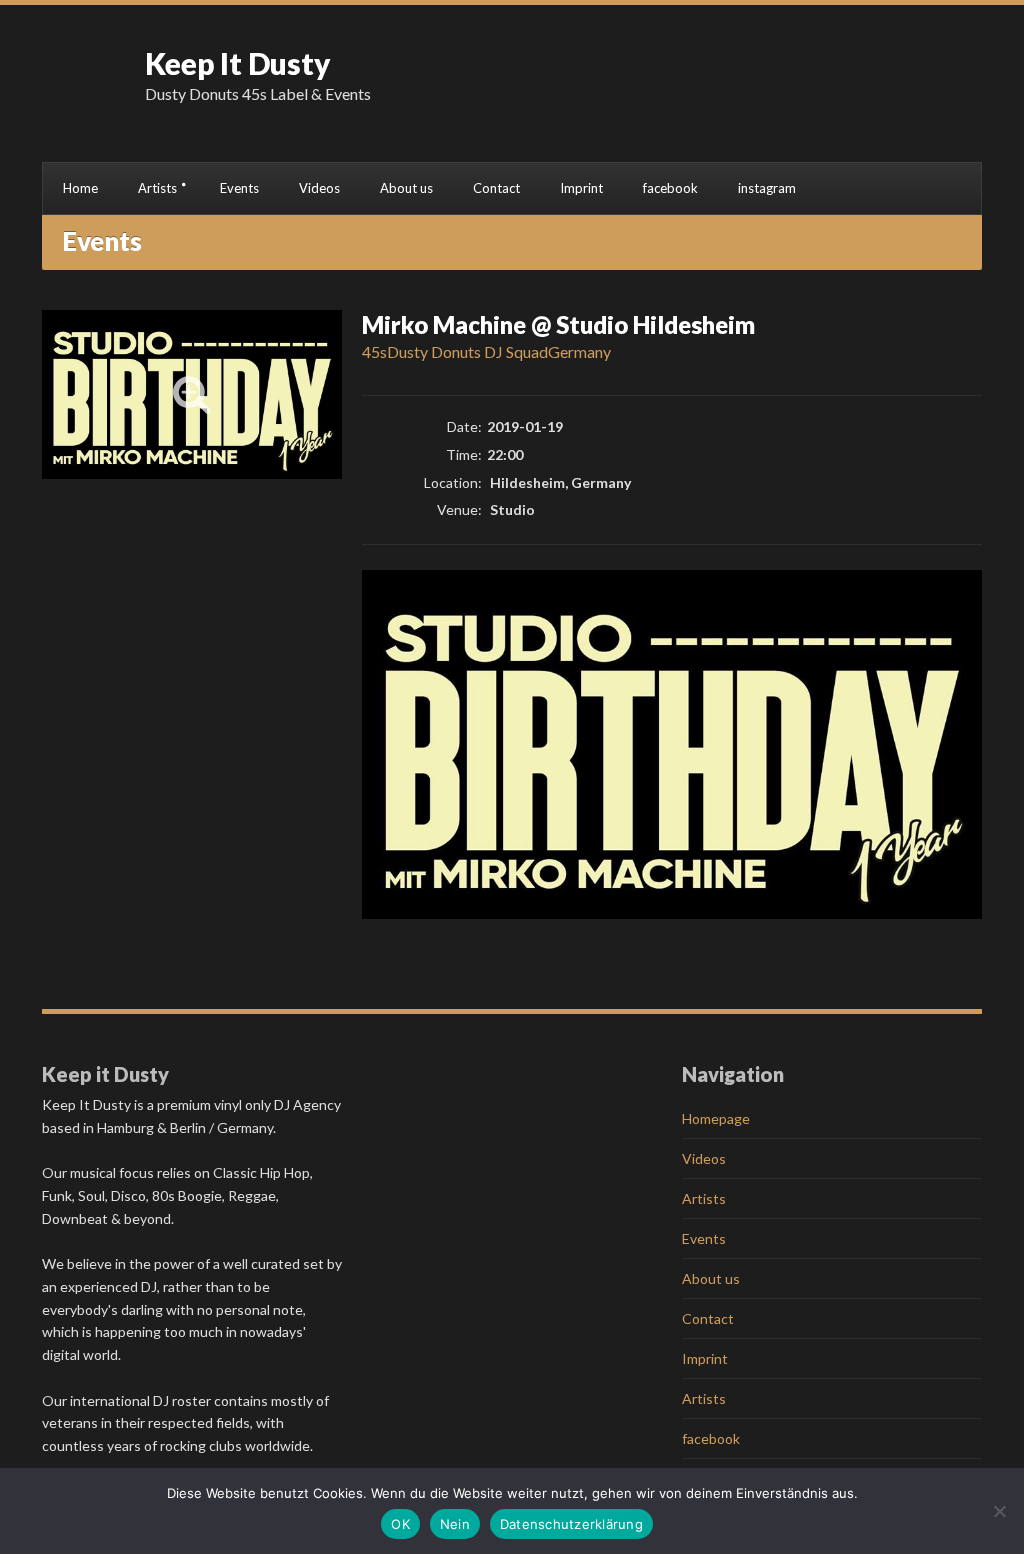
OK (400, 1524)
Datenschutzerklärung (571, 1524)
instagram (767, 188)
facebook (670, 188)
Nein (455, 1524)
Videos (319, 188)
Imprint (581, 188)
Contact (496, 188)
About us (406, 188)
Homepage (716, 1118)
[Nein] (999, 1511)
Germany (579, 351)
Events (239, 188)
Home (80, 188)
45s (374, 351)
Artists (157, 188)
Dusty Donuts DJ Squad (467, 351)
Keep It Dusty (238, 63)
